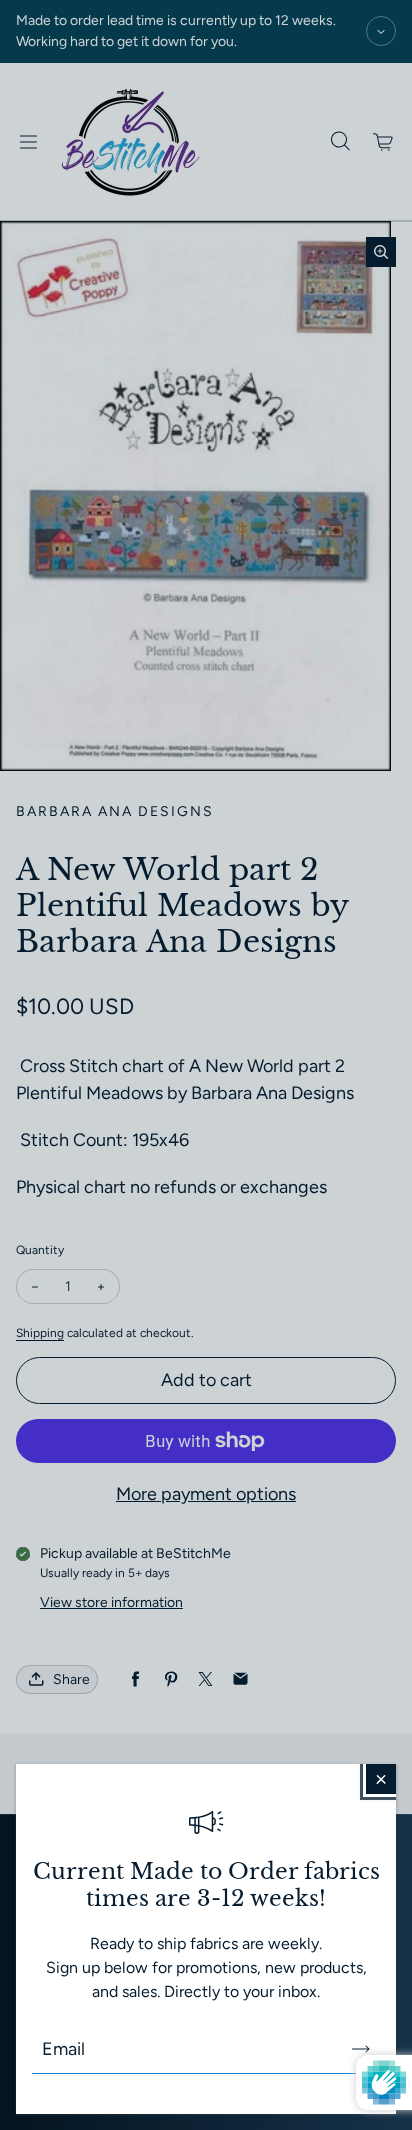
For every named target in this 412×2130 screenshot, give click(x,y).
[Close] (381, 1779)
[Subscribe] (361, 2049)
